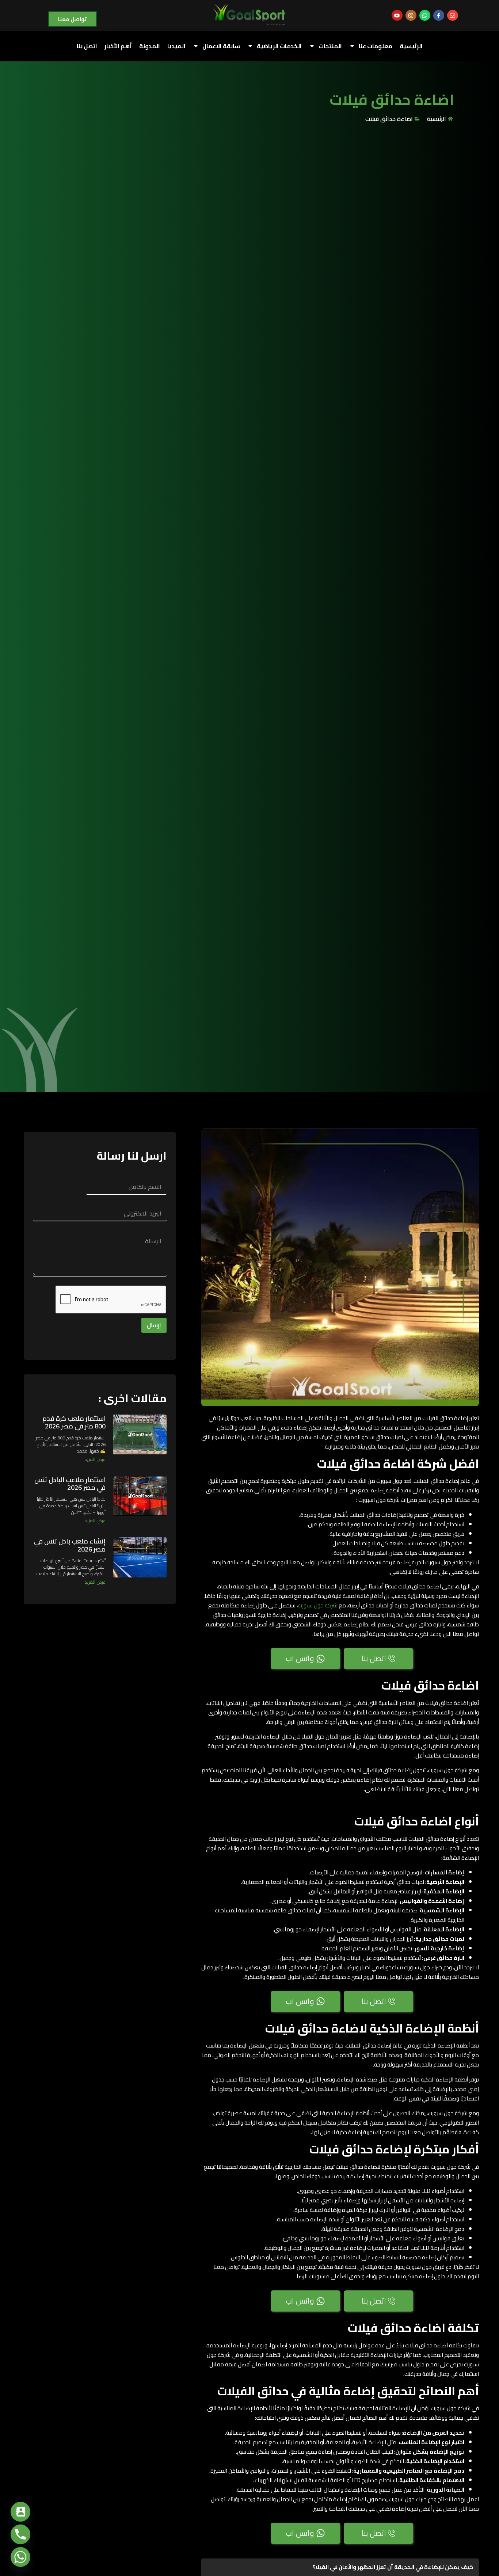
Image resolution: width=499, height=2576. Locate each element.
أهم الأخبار (118, 46)
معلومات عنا (376, 46)
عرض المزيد (95, 1459)
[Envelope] (453, 15)
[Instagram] (411, 15)
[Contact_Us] (20, 2512)
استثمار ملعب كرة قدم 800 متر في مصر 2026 (74, 1422)
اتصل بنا (87, 46)
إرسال (154, 1325)
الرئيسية (411, 46)
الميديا (176, 46)
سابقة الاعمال (221, 46)
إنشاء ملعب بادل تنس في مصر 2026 (70, 1545)
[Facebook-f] (439, 15)
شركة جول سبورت (318, 1605)
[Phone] (20, 2534)
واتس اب (300, 1658)
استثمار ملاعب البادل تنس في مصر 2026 (70, 1484)
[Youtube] (397, 15)
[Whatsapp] (425, 15)
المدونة (150, 46)
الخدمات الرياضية (279, 46)
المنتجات (330, 46)
